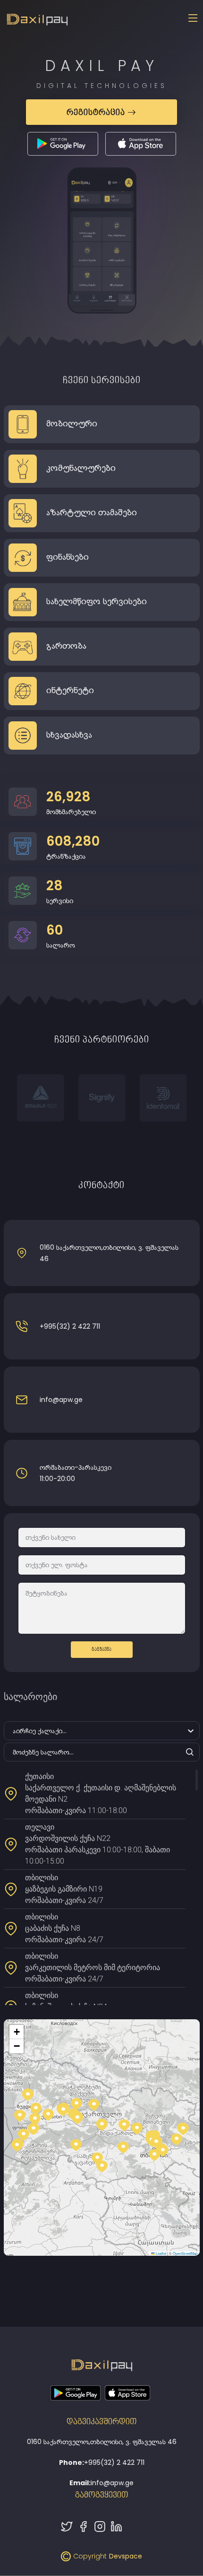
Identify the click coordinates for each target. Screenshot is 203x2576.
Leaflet (161, 2253)
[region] (102, 1887)
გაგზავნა (101, 1649)
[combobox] (10, 1731)
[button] (163, 2151)
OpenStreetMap (185, 2253)
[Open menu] (193, 19)
